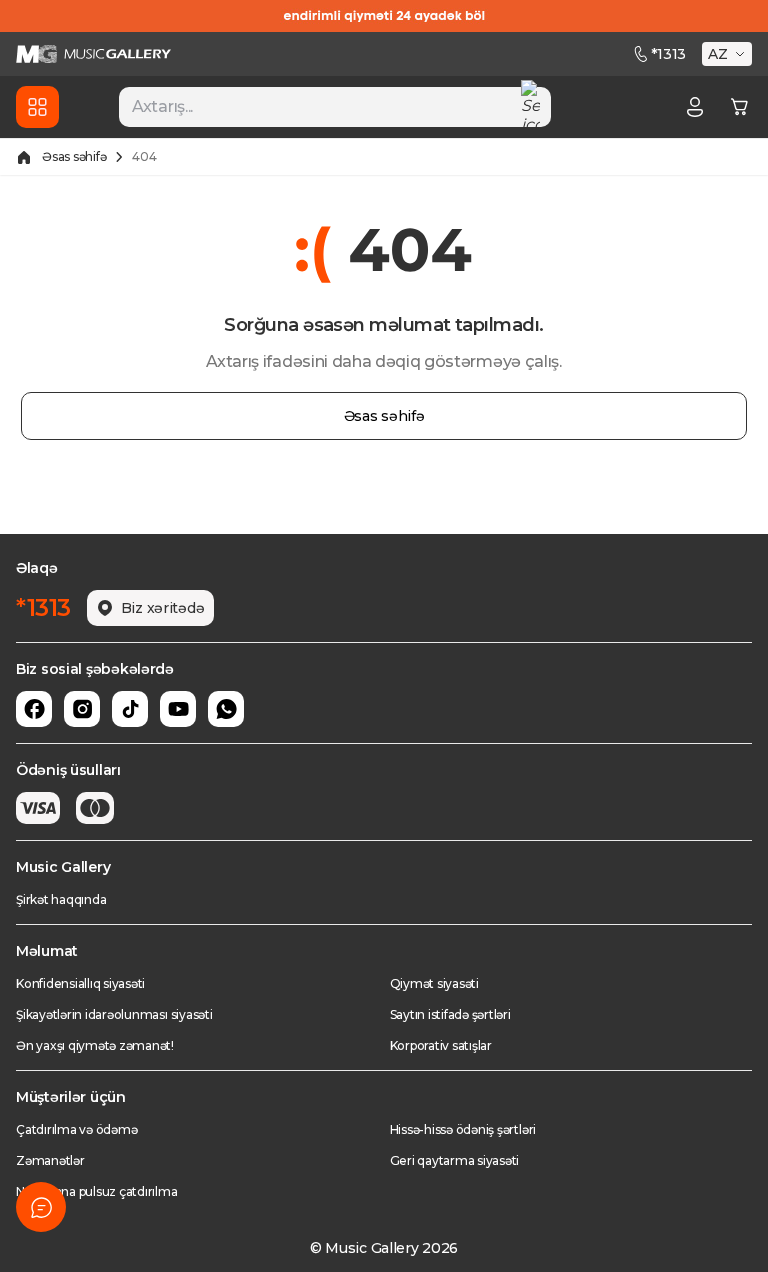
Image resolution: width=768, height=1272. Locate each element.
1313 (668, 54)
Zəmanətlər (50, 1160)
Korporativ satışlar (441, 1045)
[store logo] (93, 54)
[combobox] (335, 107)
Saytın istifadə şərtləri (450, 1014)
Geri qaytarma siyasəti (455, 1160)
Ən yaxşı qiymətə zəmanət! (95, 1045)
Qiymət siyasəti (434, 983)
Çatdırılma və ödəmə (76, 1129)
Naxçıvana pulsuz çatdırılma (97, 1191)
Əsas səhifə (74, 156)
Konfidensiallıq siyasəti (80, 983)
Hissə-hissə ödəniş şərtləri (463, 1129)
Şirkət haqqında (61, 899)
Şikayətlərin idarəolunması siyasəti (114, 1014)
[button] (729, 54)
